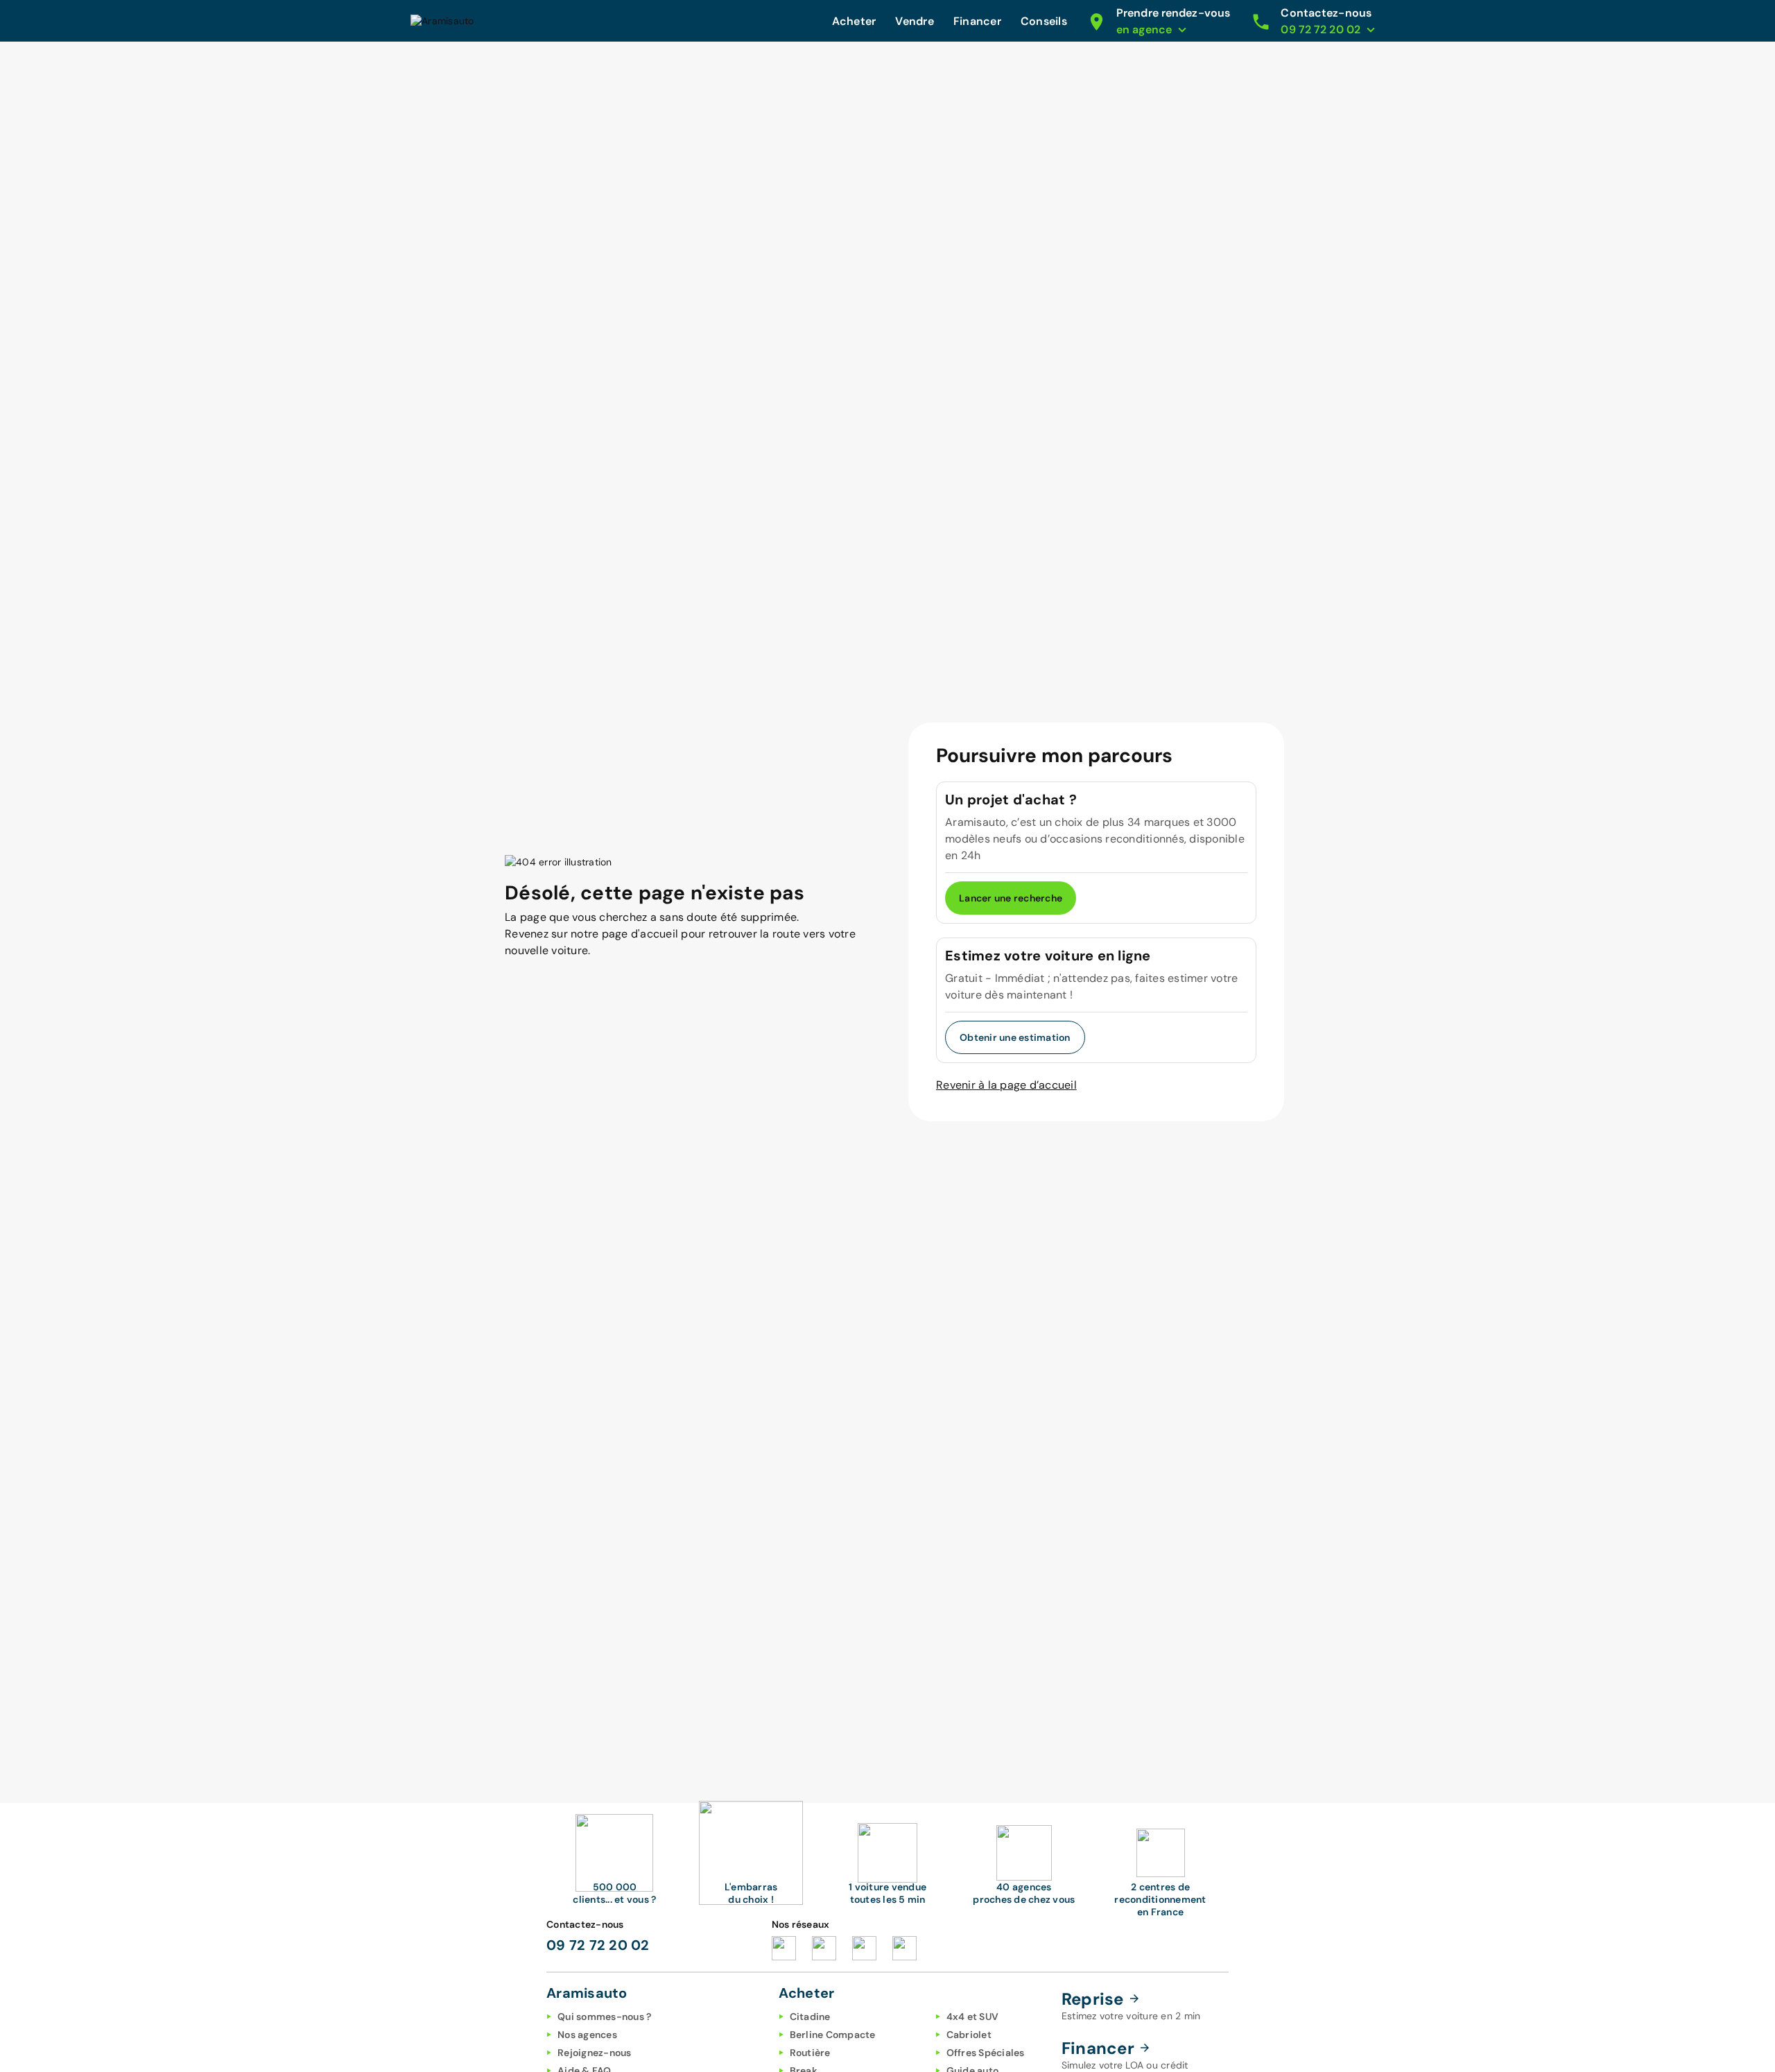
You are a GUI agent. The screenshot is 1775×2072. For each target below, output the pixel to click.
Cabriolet (969, 2035)
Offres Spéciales (986, 2053)
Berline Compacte (833, 2035)
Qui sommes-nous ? (604, 2017)
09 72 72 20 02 (598, 1945)
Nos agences (587, 2035)
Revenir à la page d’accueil (1006, 1085)
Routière (810, 2053)
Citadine (810, 2017)
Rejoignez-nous (595, 2053)
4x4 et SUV (973, 2017)
